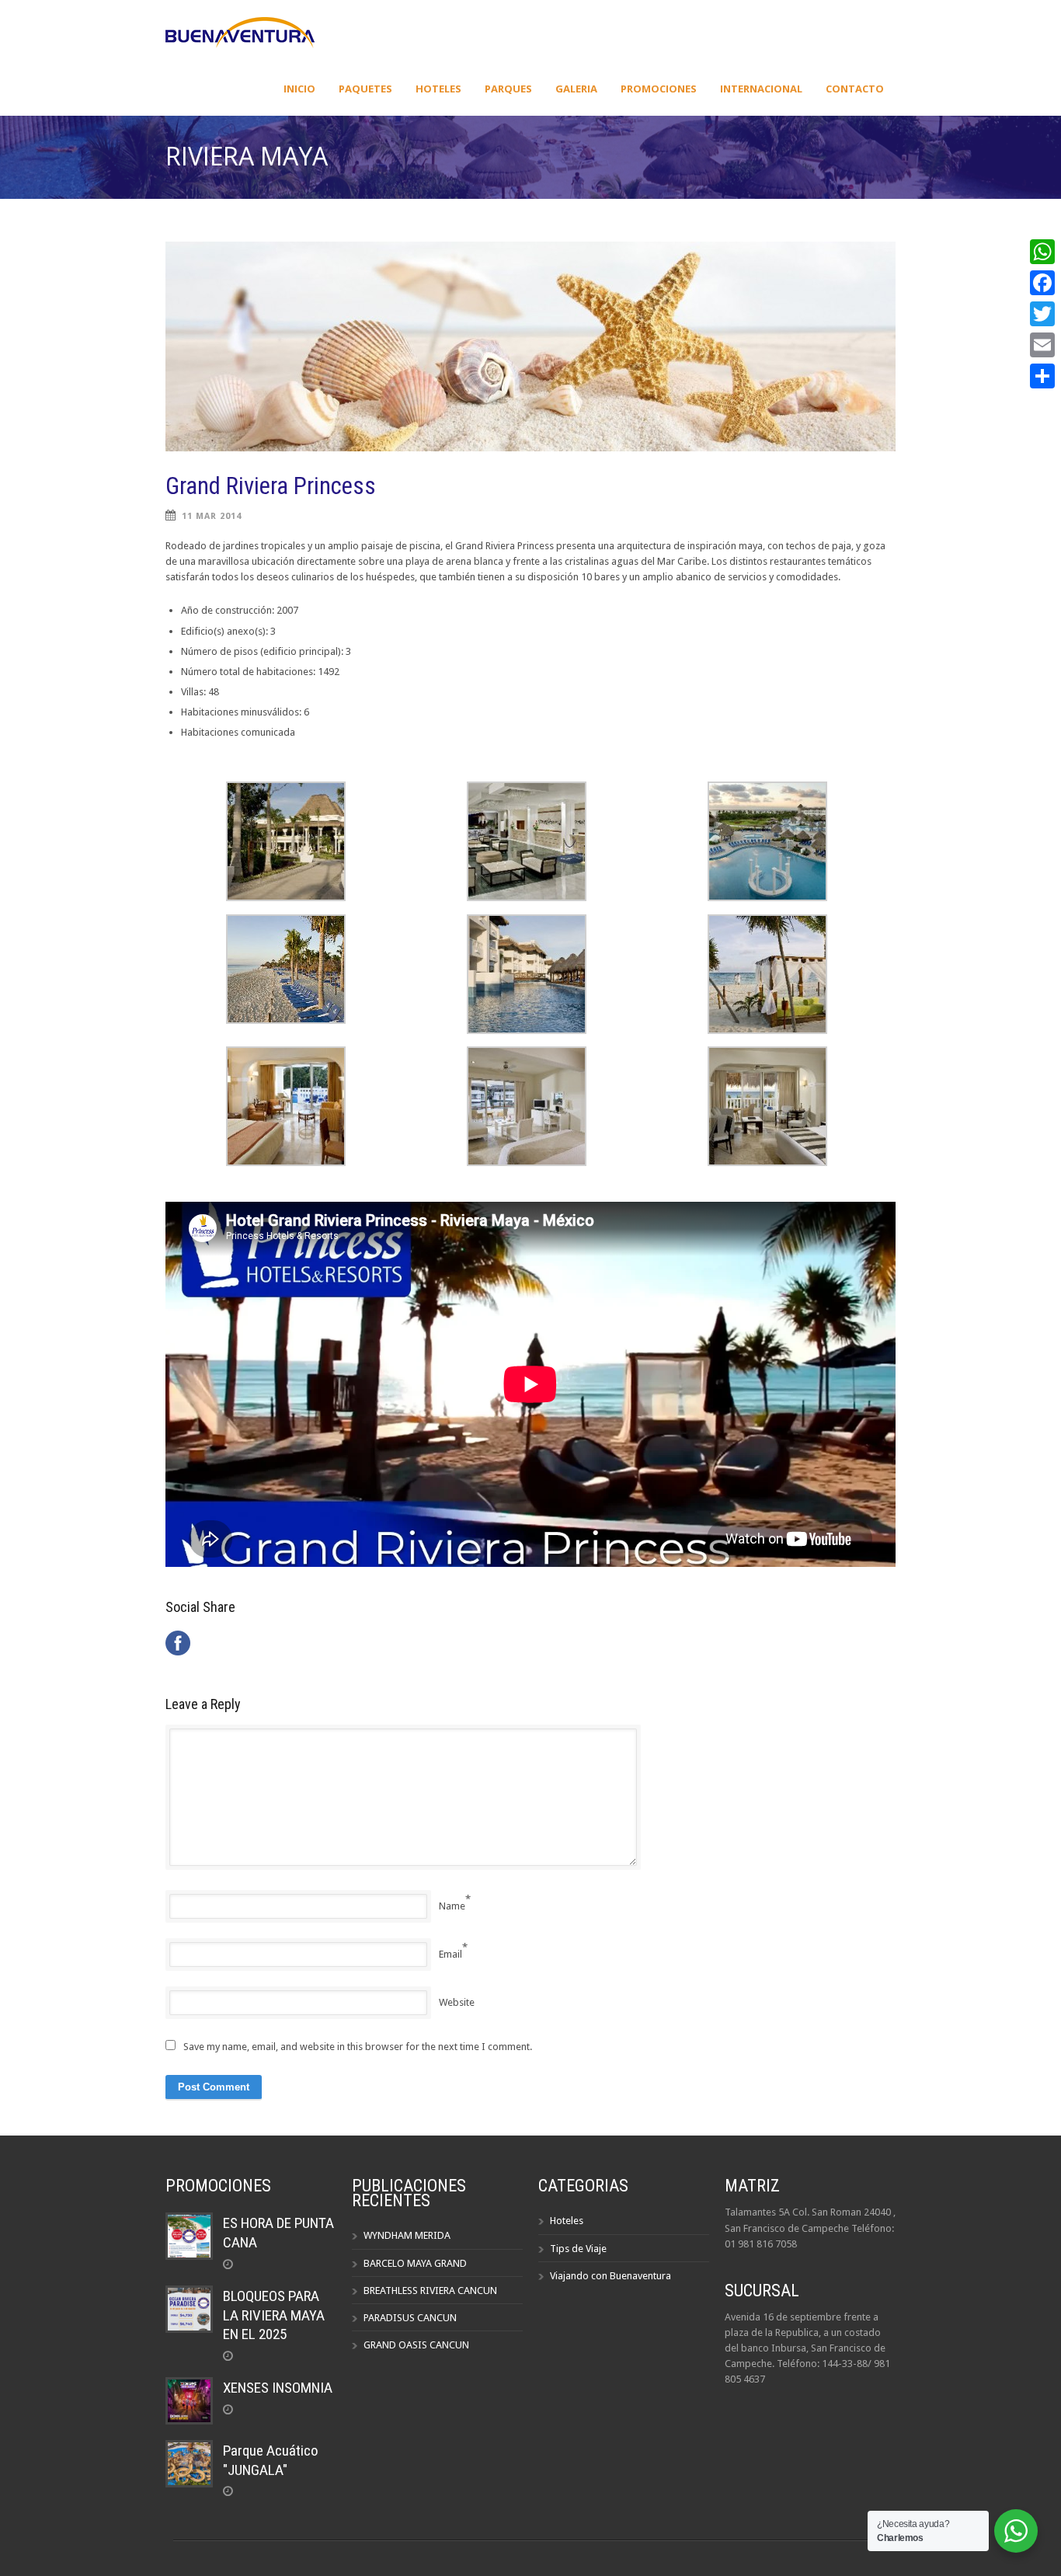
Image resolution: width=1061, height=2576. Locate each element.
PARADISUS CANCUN (410, 2318)
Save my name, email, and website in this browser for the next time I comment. (358, 2047)
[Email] (1042, 345)
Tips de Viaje (578, 2249)
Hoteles (438, 89)
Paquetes (365, 89)
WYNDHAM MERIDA (407, 2235)
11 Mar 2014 (212, 516)
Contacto (855, 89)
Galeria (576, 89)
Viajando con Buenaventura (611, 2276)
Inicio (299, 89)
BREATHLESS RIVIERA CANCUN (430, 2291)
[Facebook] (1042, 283)
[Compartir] (1042, 376)
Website (457, 2002)
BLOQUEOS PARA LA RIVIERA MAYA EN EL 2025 (274, 2315)
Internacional (761, 89)
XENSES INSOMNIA (278, 2388)
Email (450, 1954)
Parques (508, 89)
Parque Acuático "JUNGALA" (271, 2460)
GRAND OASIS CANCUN (416, 2345)
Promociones (659, 89)
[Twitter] (1042, 314)
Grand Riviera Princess (271, 486)
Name (452, 1906)
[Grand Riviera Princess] (530, 346)
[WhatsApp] (1042, 252)
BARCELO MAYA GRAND (415, 2263)
